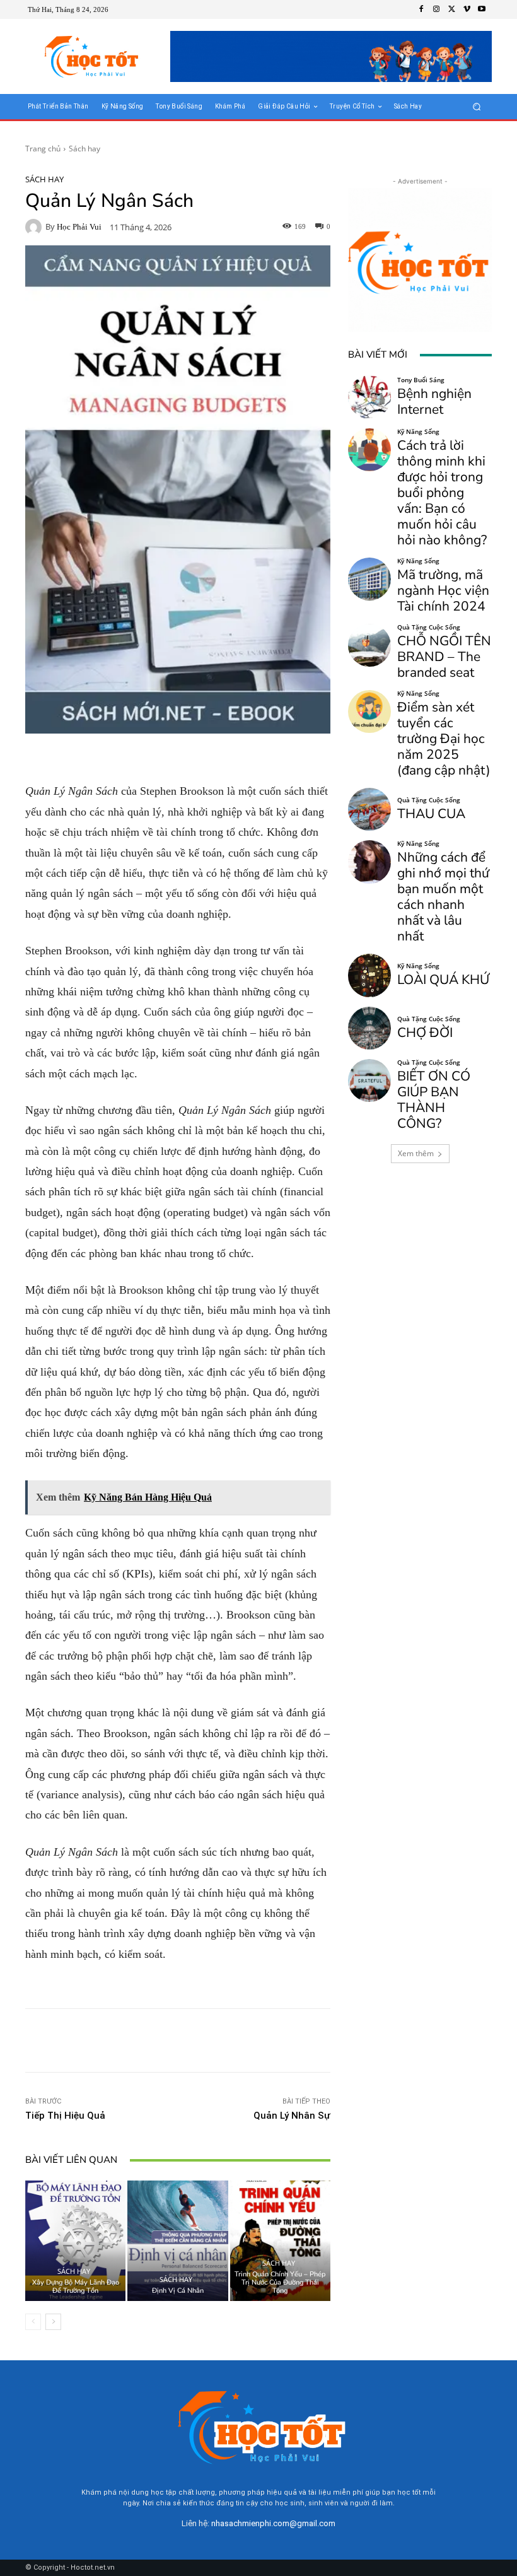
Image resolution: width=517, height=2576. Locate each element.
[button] (477, 107)
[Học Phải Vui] (35, 227)
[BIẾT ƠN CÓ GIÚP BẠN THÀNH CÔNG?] (369, 1080)
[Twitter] (451, 9)
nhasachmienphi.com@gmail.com (273, 2523)
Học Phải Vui (79, 227)
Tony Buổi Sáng (421, 380)
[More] (269, 2040)
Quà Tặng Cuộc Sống (429, 627)
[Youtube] (482, 9)
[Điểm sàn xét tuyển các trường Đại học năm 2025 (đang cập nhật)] (369, 711)
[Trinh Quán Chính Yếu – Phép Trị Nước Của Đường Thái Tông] (280, 2241)
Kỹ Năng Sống (418, 431)
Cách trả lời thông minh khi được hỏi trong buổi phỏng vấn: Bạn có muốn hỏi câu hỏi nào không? (442, 493)
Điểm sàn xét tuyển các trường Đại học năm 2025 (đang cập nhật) (444, 739)
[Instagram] (436, 9)
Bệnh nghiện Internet (434, 401)
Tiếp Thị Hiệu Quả (65, 2116)
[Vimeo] (467, 9)
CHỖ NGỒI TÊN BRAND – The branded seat (444, 657)
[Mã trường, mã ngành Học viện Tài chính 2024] (369, 579)
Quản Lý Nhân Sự (292, 2116)
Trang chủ (43, 149)
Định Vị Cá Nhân (178, 2291)
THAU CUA (431, 814)
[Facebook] (421, 9)
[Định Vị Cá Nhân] (177, 2241)
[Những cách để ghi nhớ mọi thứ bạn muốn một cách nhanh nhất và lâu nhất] (369, 862)
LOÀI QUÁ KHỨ (443, 980)
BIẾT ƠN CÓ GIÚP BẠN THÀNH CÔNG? (434, 1100)
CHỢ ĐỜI (425, 1033)
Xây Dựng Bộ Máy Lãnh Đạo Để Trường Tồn (76, 2286)
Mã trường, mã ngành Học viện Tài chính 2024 (443, 590)
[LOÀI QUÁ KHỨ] (369, 975)
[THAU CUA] (369, 809)
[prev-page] (33, 2322)
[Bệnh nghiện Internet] (369, 397)
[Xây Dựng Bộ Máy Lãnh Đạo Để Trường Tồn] (75, 2241)
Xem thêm (416, 1153)
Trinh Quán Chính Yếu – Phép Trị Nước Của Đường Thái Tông (280, 2282)
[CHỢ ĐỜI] (369, 1028)
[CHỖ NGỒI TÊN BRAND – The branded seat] (369, 645)
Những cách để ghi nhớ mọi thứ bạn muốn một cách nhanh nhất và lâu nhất (443, 897)
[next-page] (53, 2322)
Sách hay (84, 149)
